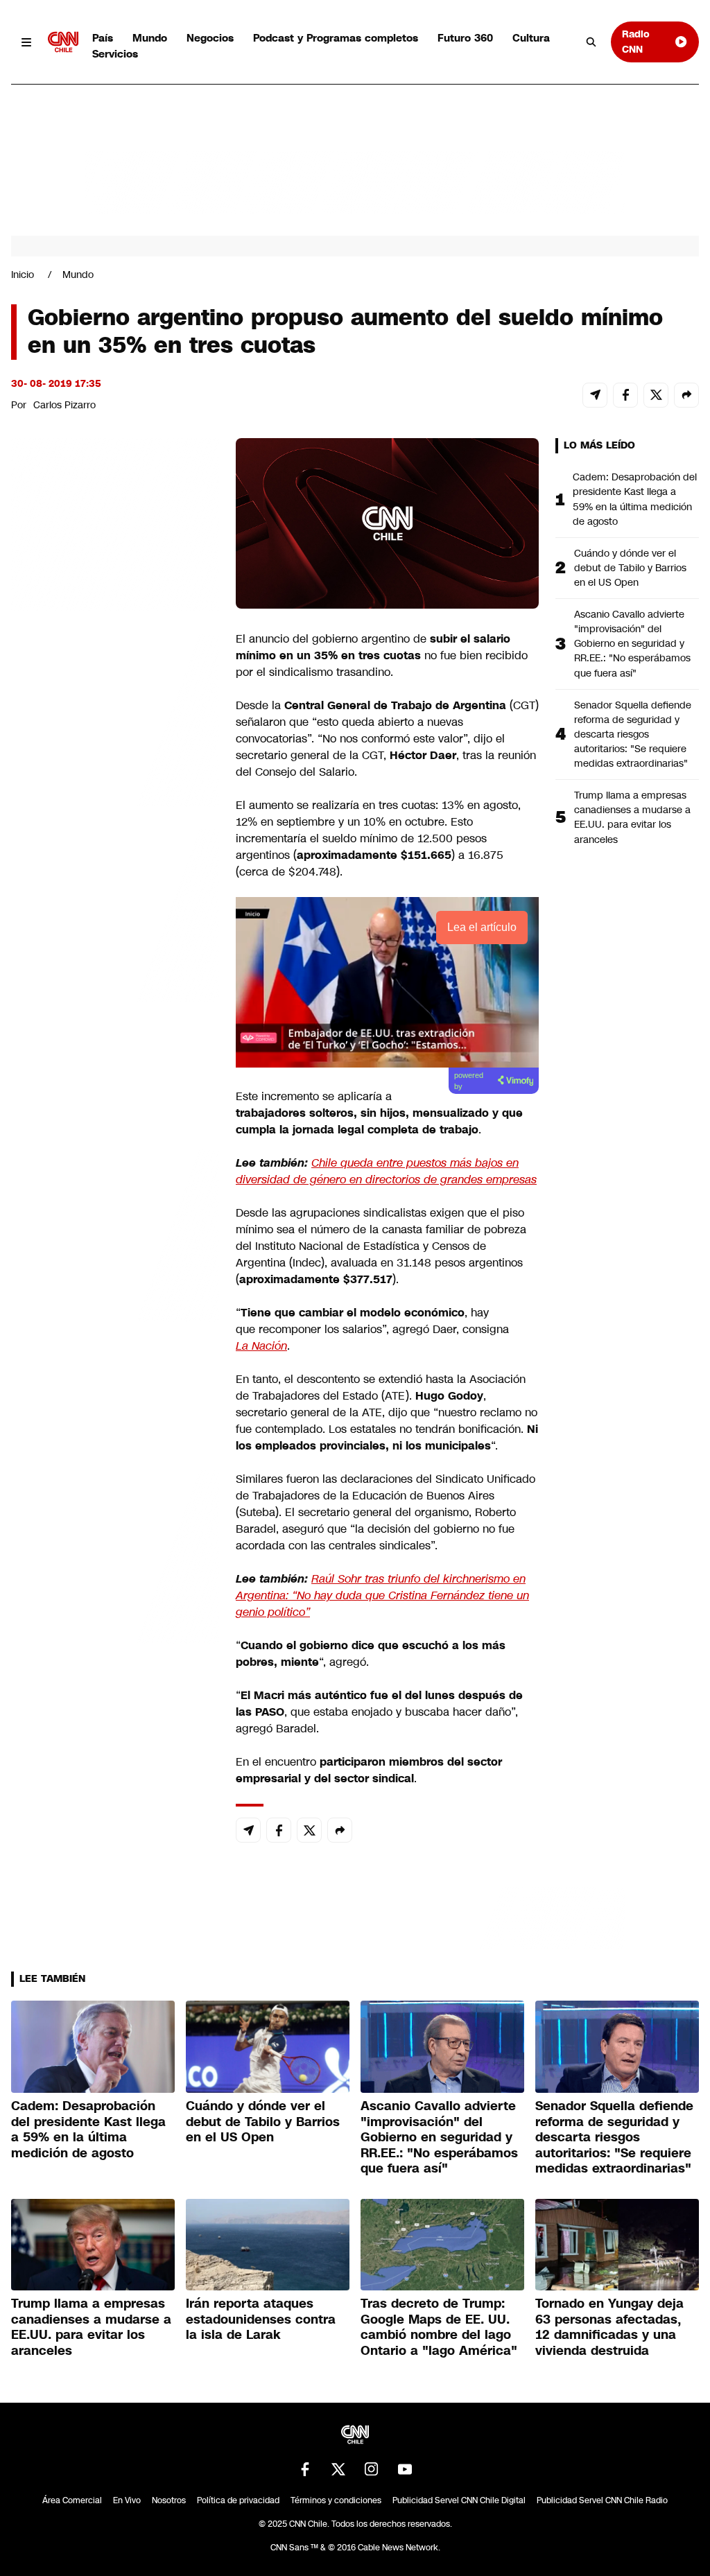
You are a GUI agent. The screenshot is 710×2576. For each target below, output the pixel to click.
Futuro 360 (465, 38)
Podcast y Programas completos (336, 38)
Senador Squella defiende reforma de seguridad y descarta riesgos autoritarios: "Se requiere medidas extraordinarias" (633, 734)
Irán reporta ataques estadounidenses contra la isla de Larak (261, 2319)
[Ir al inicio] (63, 42)
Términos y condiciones (336, 2500)
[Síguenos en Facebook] (305, 2469)
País (103, 38)
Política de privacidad (238, 2500)
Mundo (150, 38)
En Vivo (127, 2500)
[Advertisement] (115, 1233)
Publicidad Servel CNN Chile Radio (602, 2500)
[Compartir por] (686, 395)
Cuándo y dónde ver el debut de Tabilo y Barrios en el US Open (630, 568)
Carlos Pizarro (64, 405)
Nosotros (169, 2500)
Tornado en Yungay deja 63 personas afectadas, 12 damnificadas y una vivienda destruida (609, 2327)
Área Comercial (72, 2500)
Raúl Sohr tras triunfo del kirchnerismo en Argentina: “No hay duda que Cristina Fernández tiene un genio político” (382, 1595)
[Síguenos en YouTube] (405, 2469)
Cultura (531, 38)
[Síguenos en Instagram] (372, 2469)
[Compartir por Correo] (595, 395)
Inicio (23, 275)
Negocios (210, 38)
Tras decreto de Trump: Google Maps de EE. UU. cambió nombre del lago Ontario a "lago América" (439, 2327)
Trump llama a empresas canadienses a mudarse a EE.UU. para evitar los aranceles (632, 817)
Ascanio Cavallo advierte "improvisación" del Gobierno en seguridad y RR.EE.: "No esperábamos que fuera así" (632, 643)
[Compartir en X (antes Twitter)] (656, 395)
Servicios (115, 54)
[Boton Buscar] (591, 42)
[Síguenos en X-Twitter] (338, 2469)
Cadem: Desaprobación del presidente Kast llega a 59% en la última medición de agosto (635, 499)
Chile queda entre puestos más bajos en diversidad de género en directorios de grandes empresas (386, 1171)
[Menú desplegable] (27, 42)
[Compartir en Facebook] (625, 395)
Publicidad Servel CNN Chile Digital (459, 2500)
